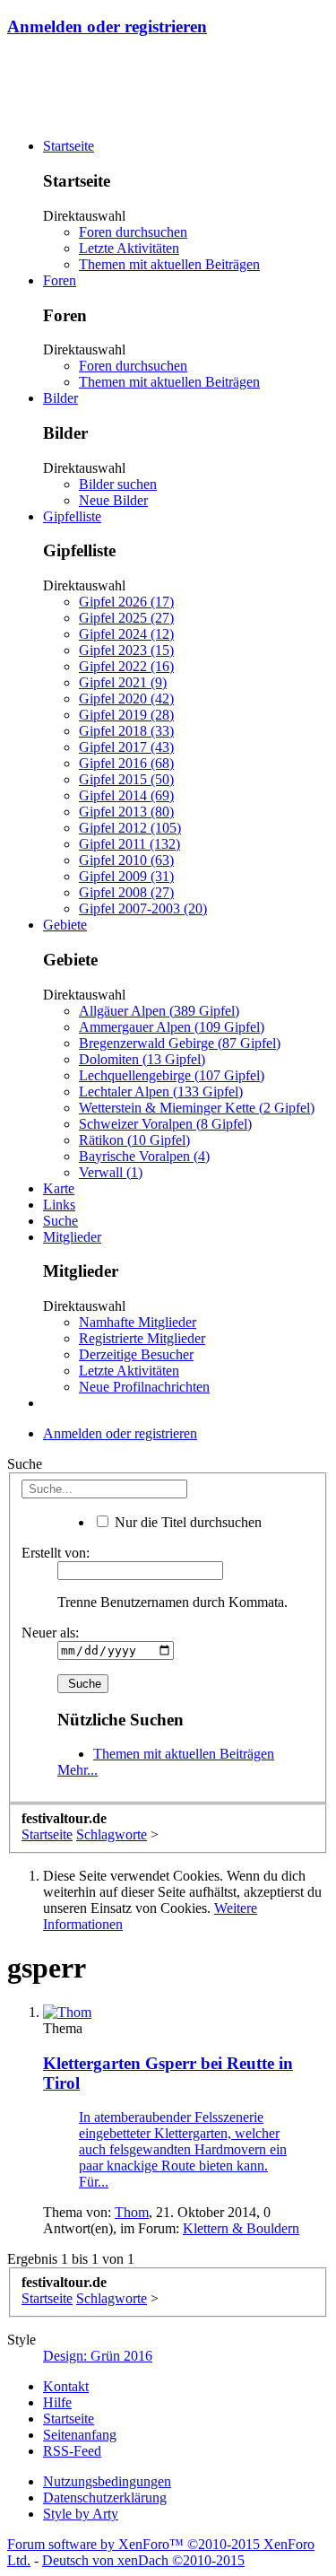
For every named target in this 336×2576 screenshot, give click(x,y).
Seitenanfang (80, 2435)
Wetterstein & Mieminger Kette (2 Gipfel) (197, 1108)
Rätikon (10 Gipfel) (134, 1140)
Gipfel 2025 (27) (126, 618)
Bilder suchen (118, 484)
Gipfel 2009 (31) (126, 876)
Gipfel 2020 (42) (126, 699)
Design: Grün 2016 (98, 2356)
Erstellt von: (56, 1553)
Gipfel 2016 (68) (126, 763)
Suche (60, 1221)
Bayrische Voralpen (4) (144, 1156)
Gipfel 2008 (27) (126, 892)
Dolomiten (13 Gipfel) (142, 1059)
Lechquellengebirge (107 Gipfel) (172, 1075)
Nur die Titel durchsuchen (186, 1522)
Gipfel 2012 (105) (130, 828)
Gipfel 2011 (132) (129, 844)
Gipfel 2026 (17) (126, 602)
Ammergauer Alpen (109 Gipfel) (172, 1027)
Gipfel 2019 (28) (126, 715)
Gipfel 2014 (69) (126, 795)
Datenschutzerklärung (105, 2497)
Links (59, 1205)
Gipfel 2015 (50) (126, 779)
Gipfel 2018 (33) (126, 731)
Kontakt (66, 2386)
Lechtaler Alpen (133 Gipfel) (161, 1092)
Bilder (60, 398)
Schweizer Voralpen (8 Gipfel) (165, 1124)
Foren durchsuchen (133, 232)
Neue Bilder (113, 500)
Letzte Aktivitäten (129, 248)
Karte (59, 1188)
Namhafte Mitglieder (138, 1322)
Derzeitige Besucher (136, 1354)
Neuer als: (50, 1633)
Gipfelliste (72, 516)
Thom (132, 2212)
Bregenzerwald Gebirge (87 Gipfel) (180, 1043)
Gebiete (65, 925)
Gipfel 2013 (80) (126, 812)
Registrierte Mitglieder (142, 1338)
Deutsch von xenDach (143, 2560)
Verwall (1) (111, 1172)
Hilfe (57, 2402)
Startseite (69, 146)
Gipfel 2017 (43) (126, 747)
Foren (60, 280)
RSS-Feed (72, 2451)
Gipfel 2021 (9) (123, 682)
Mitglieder (72, 1237)
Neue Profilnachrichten (144, 1387)
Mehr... (78, 1770)
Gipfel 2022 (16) (126, 666)
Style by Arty (81, 2514)
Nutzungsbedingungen (107, 2481)
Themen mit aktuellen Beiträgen (169, 264)
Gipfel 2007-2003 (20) (143, 908)
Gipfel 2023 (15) (126, 650)
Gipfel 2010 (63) (126, 860)
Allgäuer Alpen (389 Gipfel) (159, 1011)
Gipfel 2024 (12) (126, 634)
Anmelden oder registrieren (107, 26)
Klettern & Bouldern (241, 2228)
